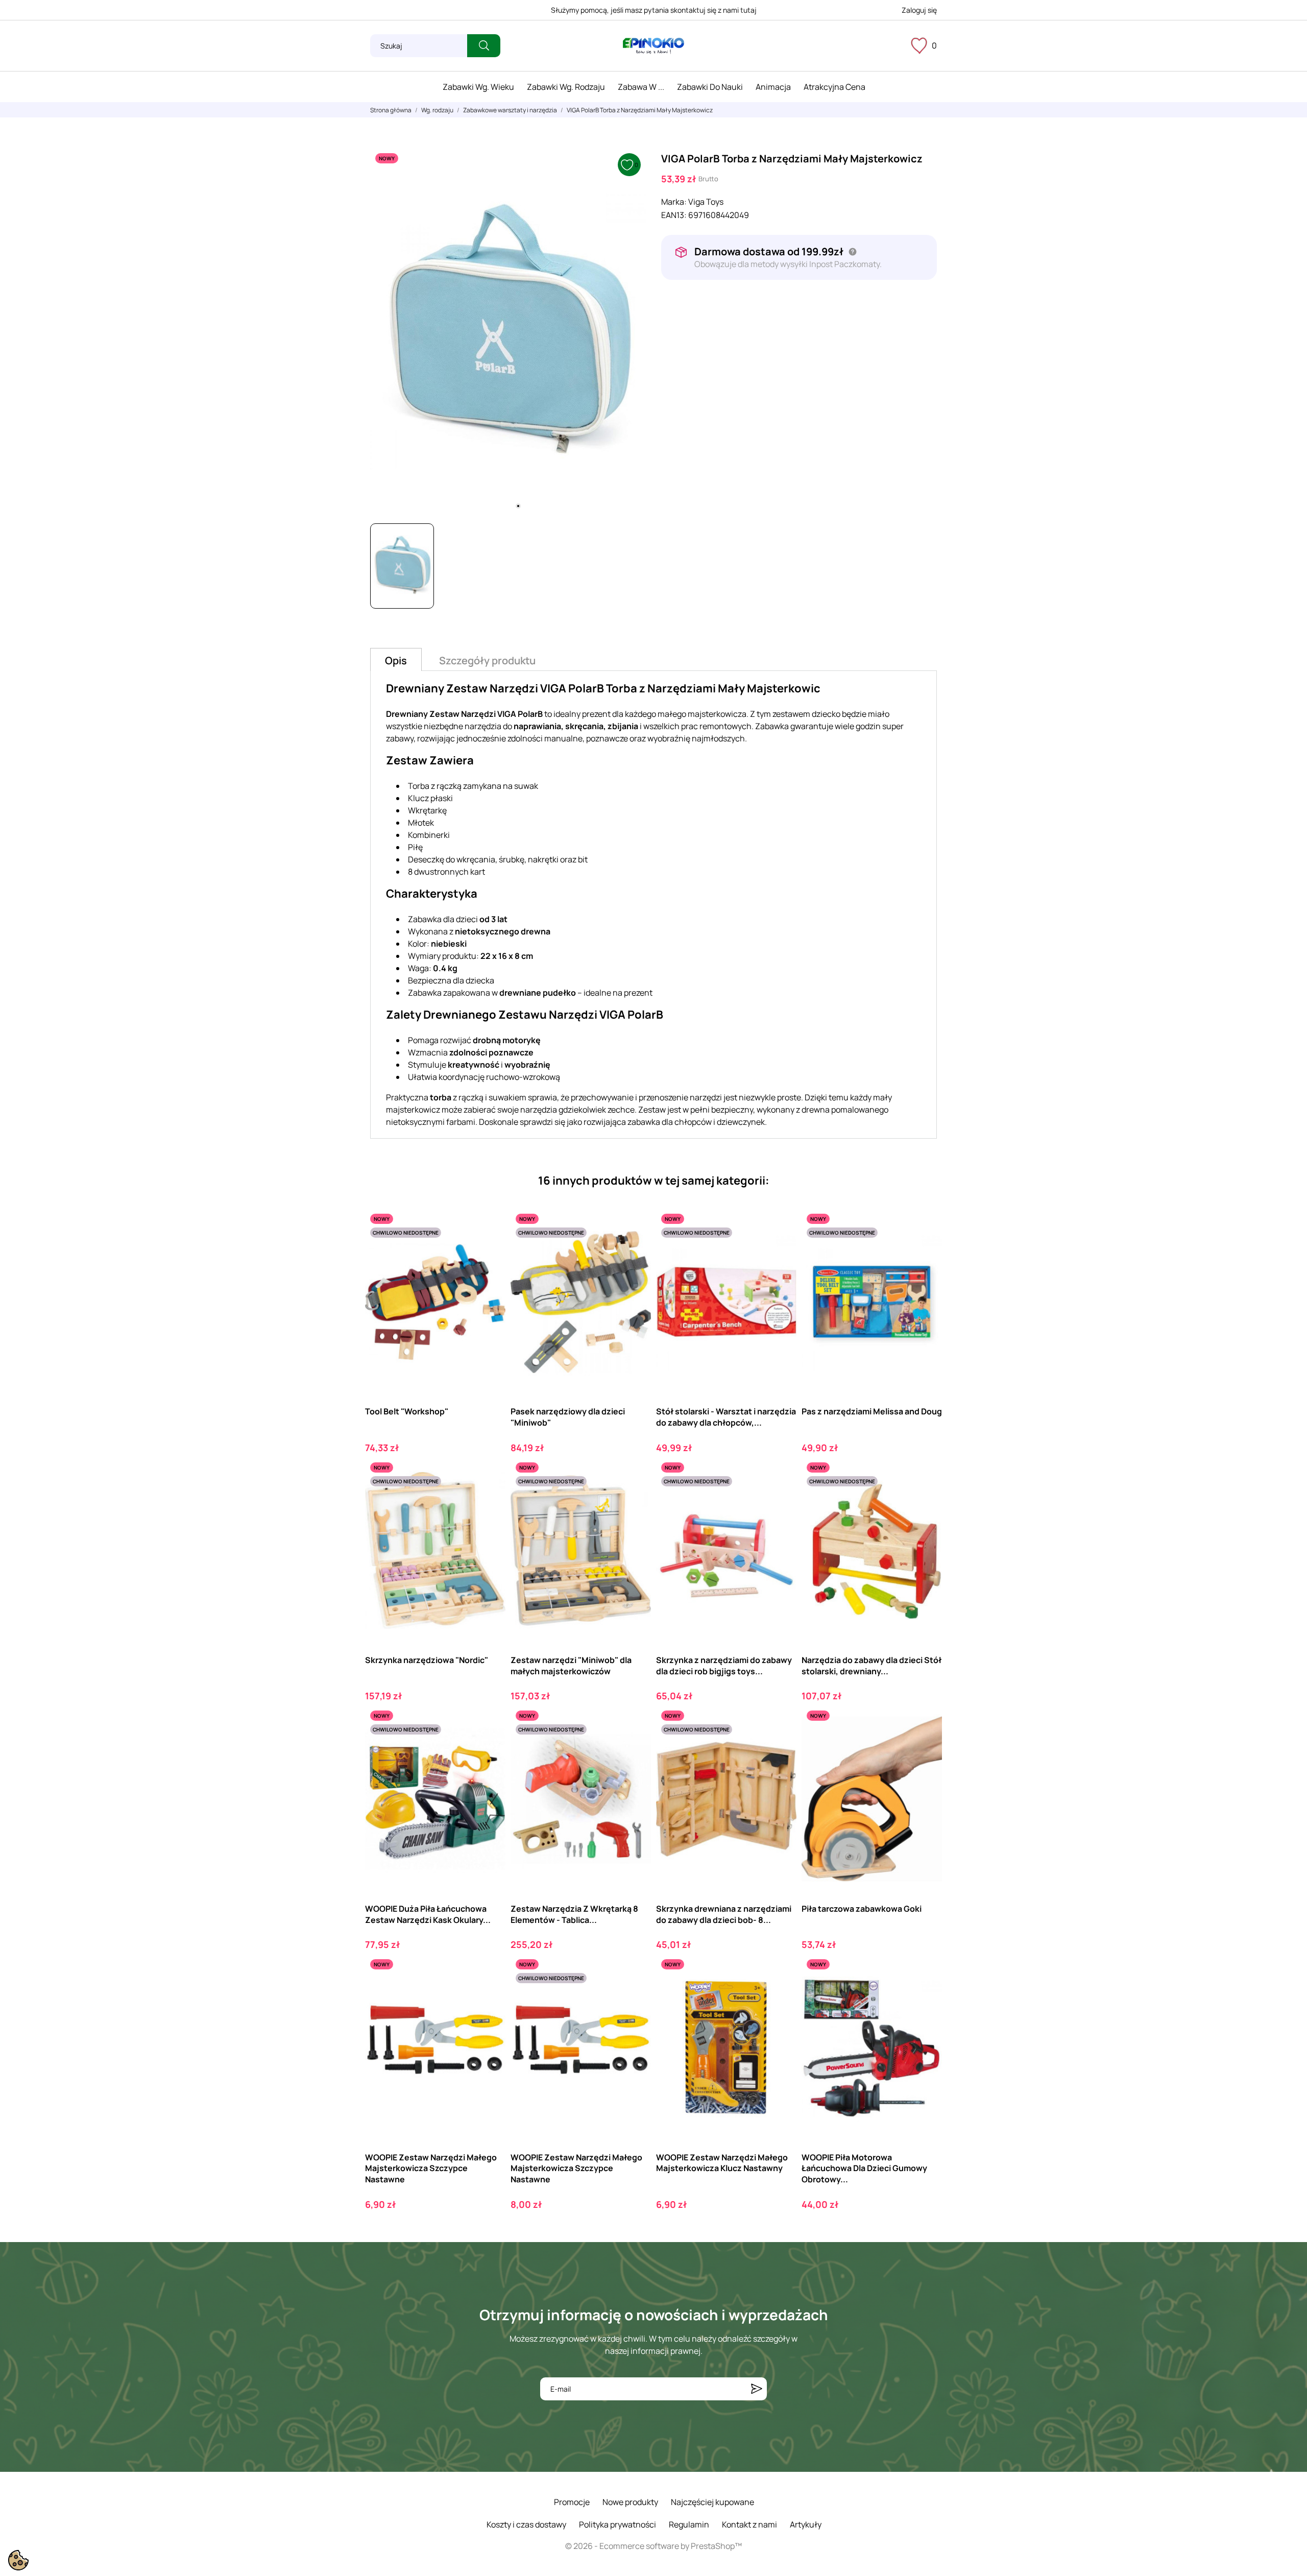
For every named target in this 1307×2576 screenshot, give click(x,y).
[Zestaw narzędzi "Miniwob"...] (634, 1499)
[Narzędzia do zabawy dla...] (925, 1499)
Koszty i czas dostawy (526, 2524)
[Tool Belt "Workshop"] (489, 1251)
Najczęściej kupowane (712, 2502)
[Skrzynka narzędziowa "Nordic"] (489, 1499)
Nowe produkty (630, 2502)
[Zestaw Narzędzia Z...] (634, 1748)
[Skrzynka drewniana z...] (780, 1748)
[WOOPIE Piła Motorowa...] (925, 1996)
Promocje (572, 2502)
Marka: (674, 202)
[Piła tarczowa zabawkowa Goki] (925, 1748)
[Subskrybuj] (757, 2389)
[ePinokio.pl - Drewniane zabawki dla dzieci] (653, 46)
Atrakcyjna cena (834, 87)
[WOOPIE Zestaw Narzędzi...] (489, 1996)
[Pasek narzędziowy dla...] (634, 1251)
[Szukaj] (484, 46)
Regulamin (689, 2524)
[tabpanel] (508, 332)
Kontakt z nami (749, 2524)
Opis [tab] (396, 660)
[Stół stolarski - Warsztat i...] (780, 1251)
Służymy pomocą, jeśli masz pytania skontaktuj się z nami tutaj (654, 10)
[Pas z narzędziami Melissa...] (925, 1251)
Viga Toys (706, 202)
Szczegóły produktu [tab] (487, 660)
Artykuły (806, 2524)
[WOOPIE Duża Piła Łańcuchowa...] (489, 1748)
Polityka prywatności (618, 2524)
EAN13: (674, 215)
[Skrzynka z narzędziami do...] (780, 1499)
